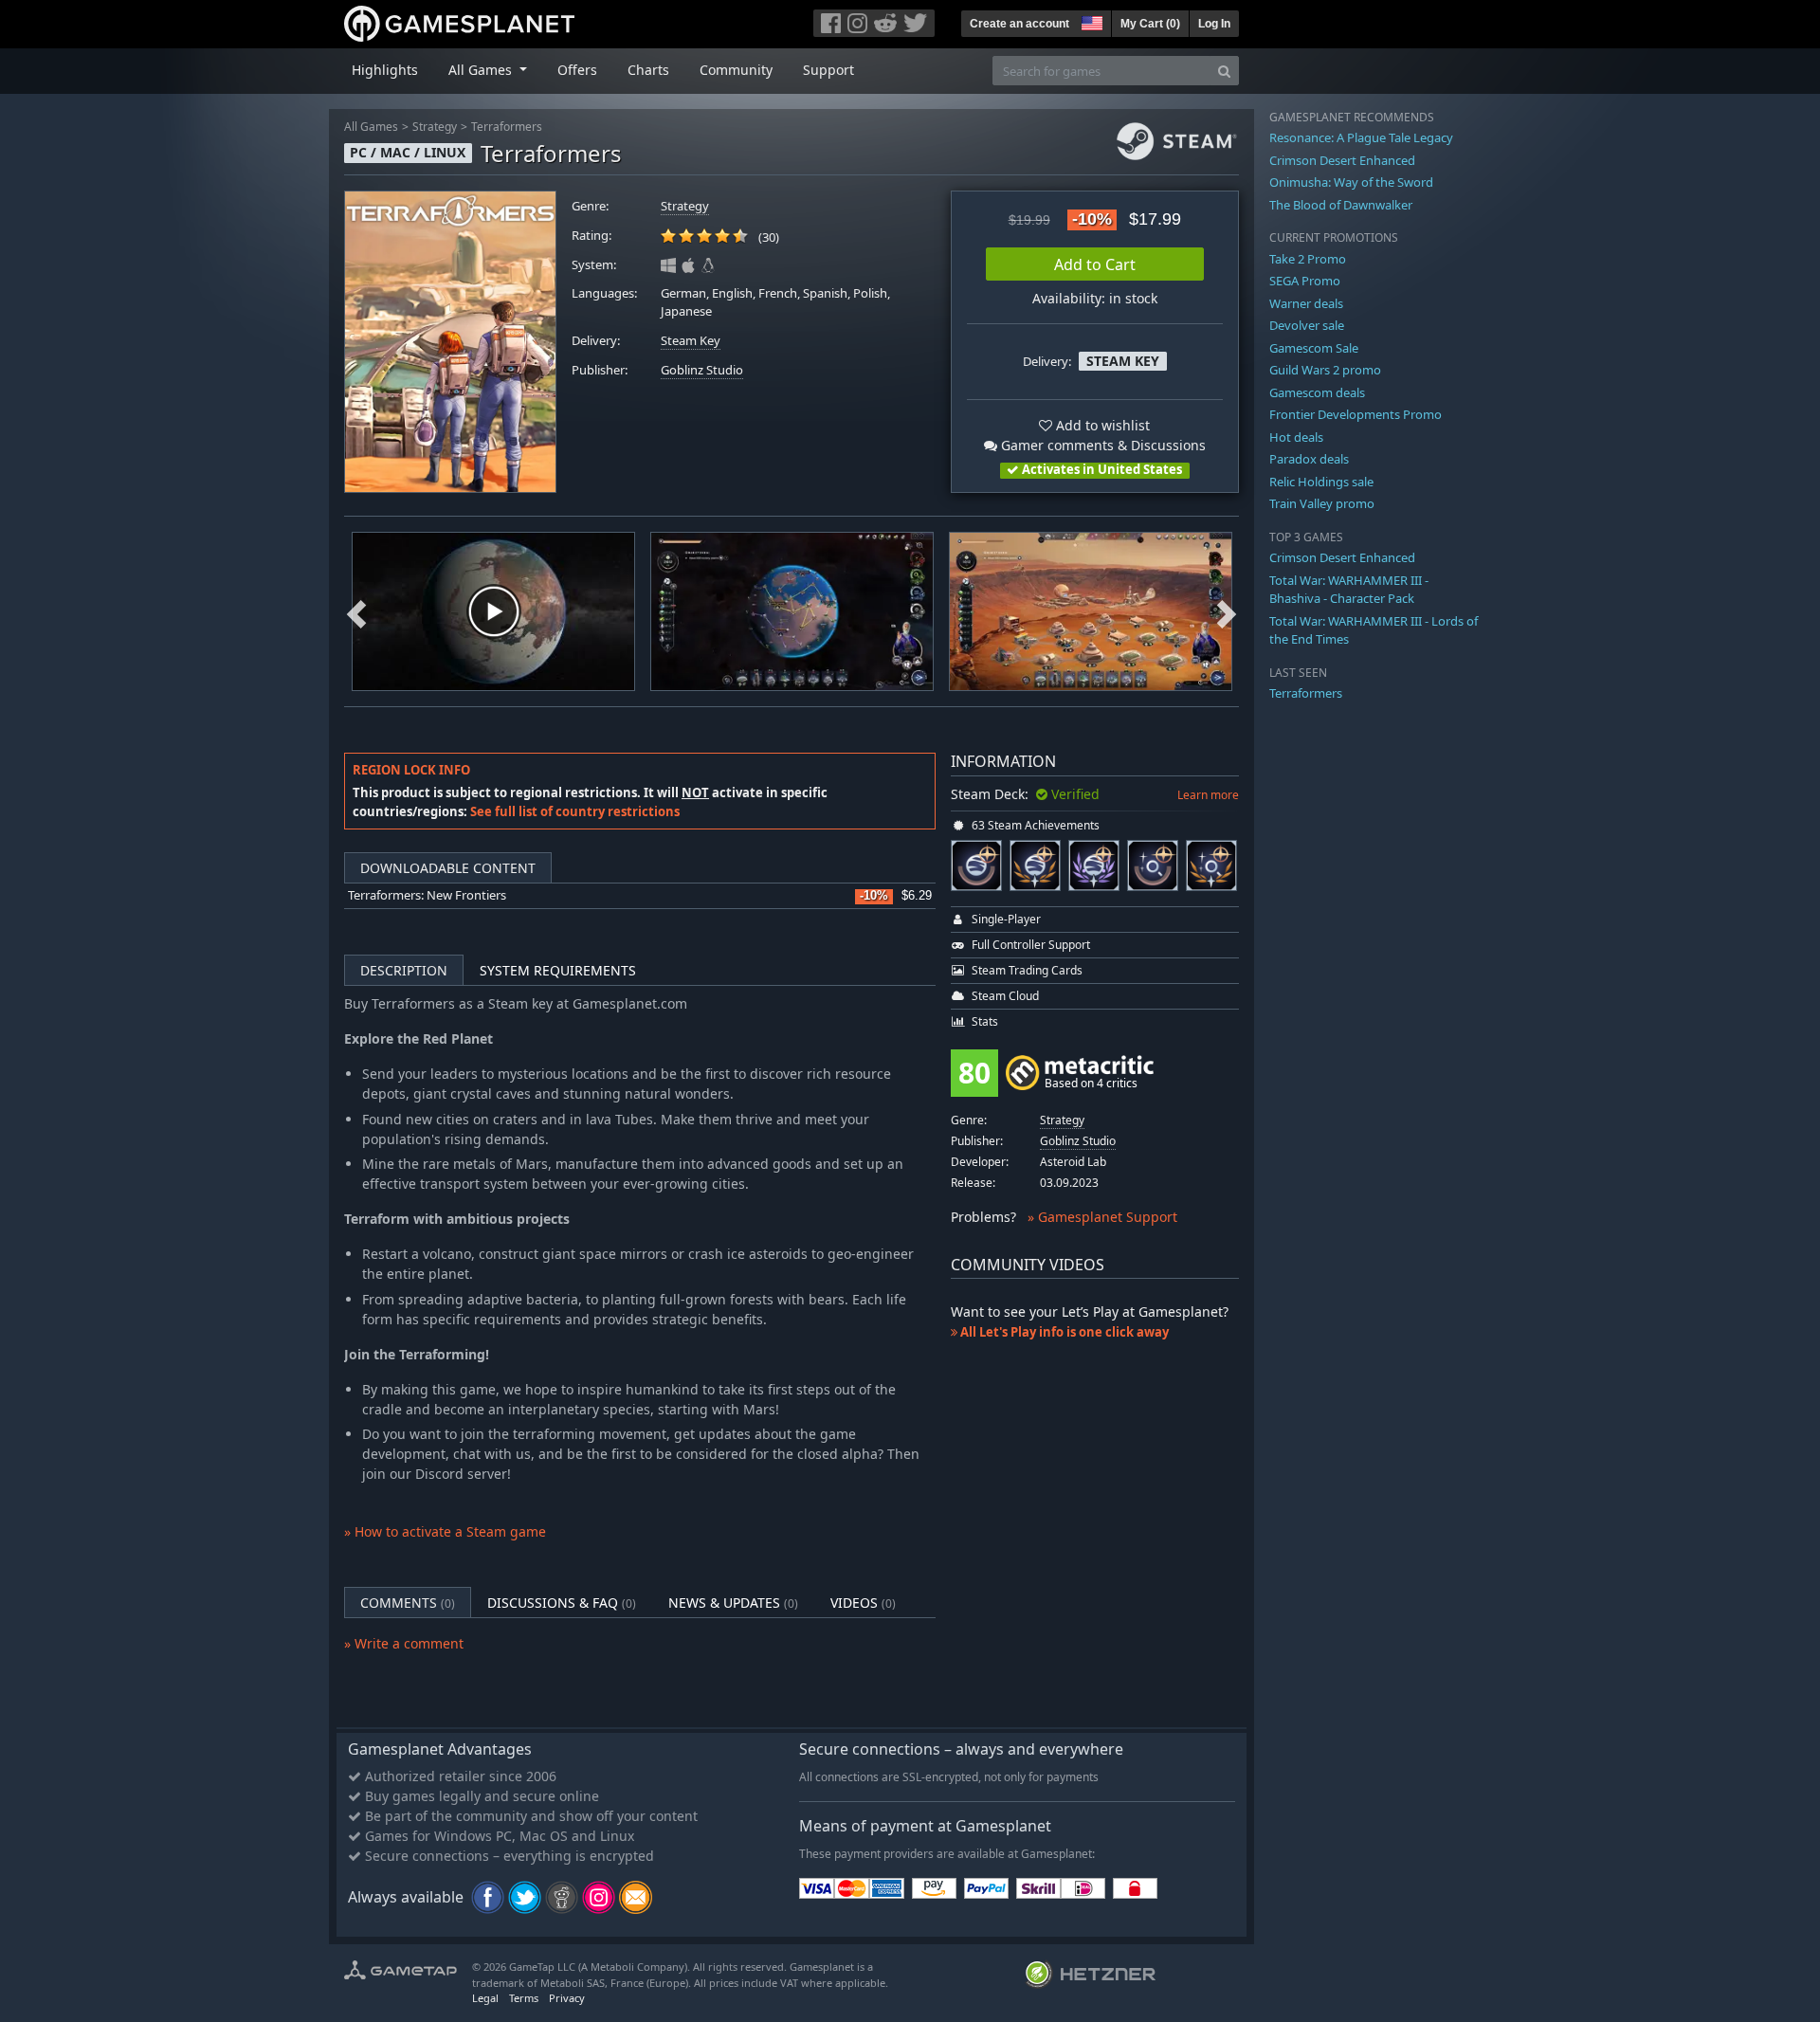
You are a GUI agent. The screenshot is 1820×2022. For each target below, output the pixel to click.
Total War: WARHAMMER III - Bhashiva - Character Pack (1349, 590)
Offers (577, 70)
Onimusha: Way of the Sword (1351, 182)
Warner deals (1306, 303)
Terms (524, 1998)
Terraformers (507, 127)
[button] (1090, 21)
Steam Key (691, 341)
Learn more (1208, 795)
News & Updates (733, 1603)
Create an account (1019, 24)
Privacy (567, 1998)
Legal (485, 1998)
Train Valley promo (1322, 503)
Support (828, 70)
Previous (356, 611)
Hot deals (1296, 437)
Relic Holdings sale (1321, 482)
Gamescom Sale (1314, 348)
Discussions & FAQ (562, 1603)
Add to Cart (1095, 264)
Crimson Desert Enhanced (1342, 160)
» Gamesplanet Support (1102, 1217)
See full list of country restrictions (575, 811)
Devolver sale (1307, 325)
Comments (408, 1603)
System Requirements (558, 970)
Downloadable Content (448, 868)
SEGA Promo (1305, 281)
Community (736, 70)
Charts (648, 70)
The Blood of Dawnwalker (1341, 205)
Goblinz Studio (702, 370)
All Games (371, 127)
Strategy (435, 127)
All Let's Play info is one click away (1063, 1332)
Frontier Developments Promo (1356, 414)
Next (1227, 611)
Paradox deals (1309, 459)
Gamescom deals (1317, 392)
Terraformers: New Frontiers (427, 895)
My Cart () (1150, 24)
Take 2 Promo (1308, 259)
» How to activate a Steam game (445, 1531)
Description (404, 970)
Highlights (385, 70)
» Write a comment (404, 1643)
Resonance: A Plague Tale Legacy (1361, 137)
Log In (1214, 24)
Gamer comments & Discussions (1101, 445)
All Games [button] (482, 70)
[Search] (1224, 71)
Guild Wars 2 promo (1325, 370)
